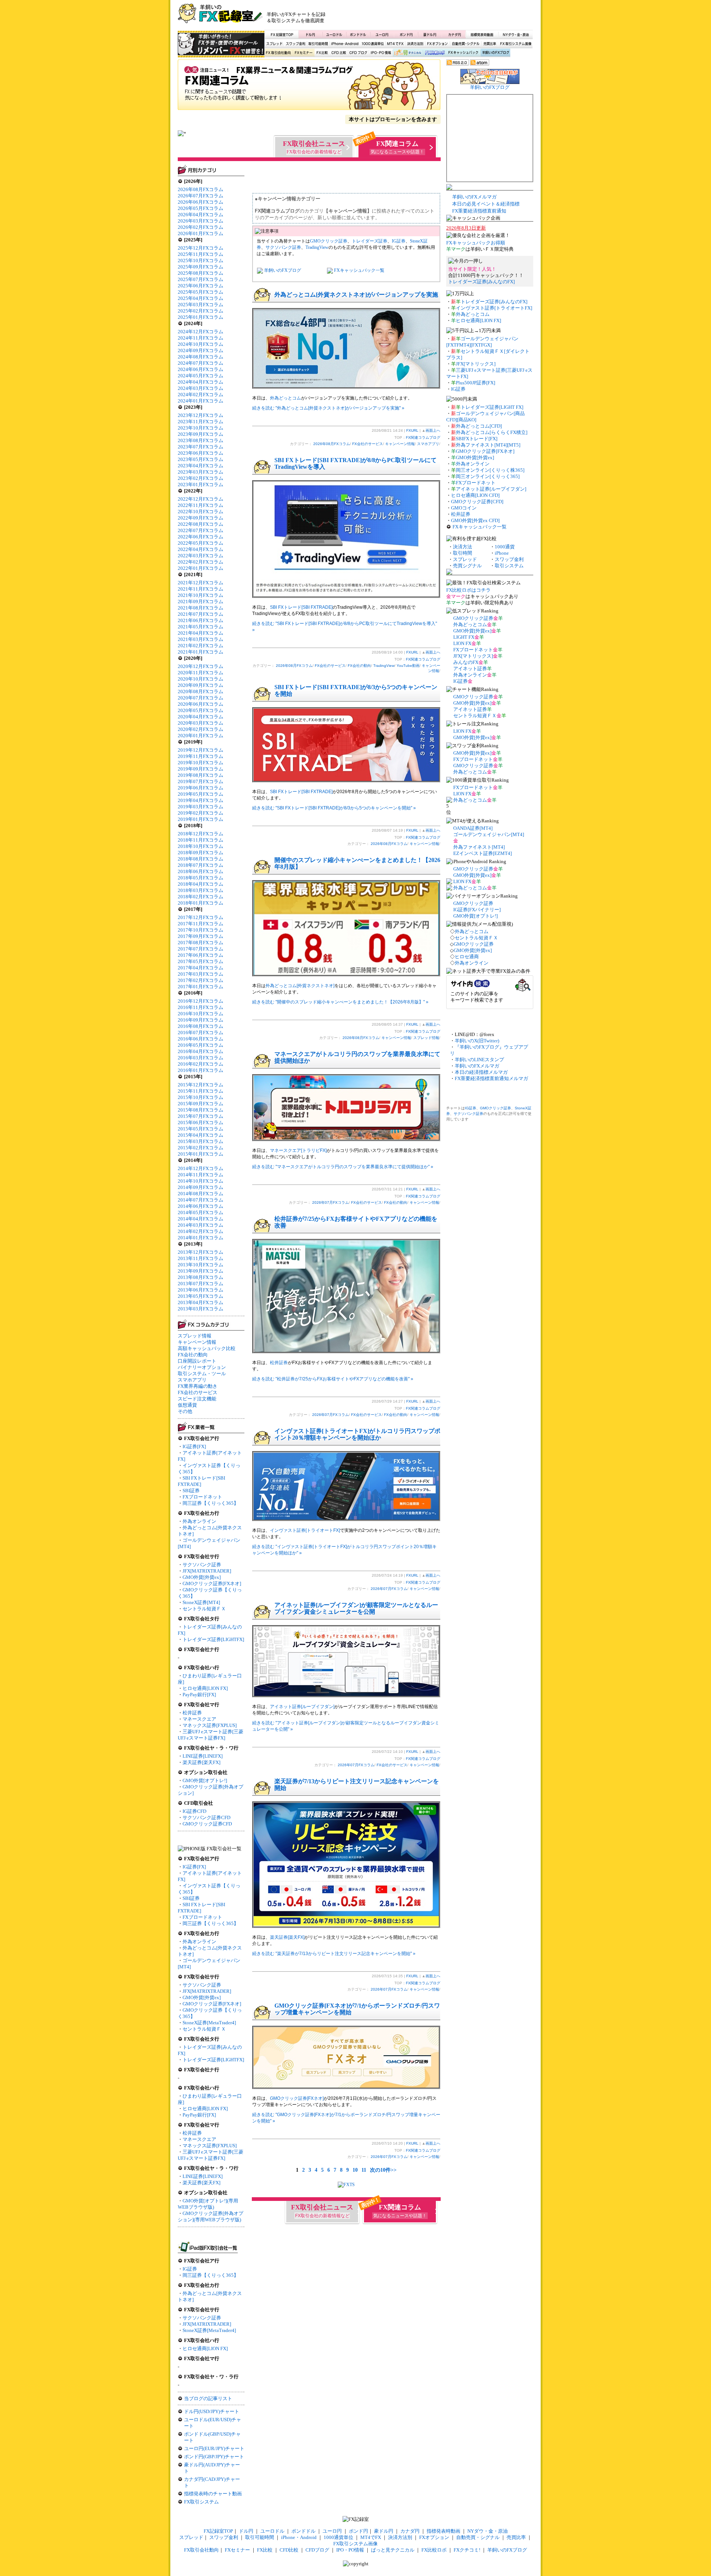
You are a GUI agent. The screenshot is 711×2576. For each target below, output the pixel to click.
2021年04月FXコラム (201, 633)
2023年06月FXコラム (201, 453)
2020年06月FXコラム (201, 704)
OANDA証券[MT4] (473, 828)
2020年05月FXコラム (201, 710)
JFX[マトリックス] (476, 364)
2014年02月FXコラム (201, 1231)
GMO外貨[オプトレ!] (205, 1780)
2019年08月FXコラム (201, 775)
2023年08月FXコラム (201, 440)
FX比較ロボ (434, 53)
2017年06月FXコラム (201, 955)
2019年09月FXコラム (201, 769)
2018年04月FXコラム (201, 884)
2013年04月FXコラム (201, 1302)
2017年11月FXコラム (201, 924)
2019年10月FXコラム (201, 763)
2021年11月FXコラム (201, 589)
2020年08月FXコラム (201, 691)
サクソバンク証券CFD (206, 1817)
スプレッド (274, 44)
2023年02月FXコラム (201, 478)
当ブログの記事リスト (208, 2398)
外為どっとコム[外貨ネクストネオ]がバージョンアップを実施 (356, 295)
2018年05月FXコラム (201, 878)
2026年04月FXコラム (201, 215)
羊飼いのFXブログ (495, 53)
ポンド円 (406, 34)
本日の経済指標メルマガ (481, 1072)
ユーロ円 (382, 34)
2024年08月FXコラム (201, 357)
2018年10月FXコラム (201, 846)
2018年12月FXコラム (201, 834)
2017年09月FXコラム (201, 936)
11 (364, 2170)
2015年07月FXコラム (201, 1116)
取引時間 (463, 553)
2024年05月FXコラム (201, 376)
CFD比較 (338, 53)
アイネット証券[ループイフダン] (302, 1707)
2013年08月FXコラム (201, 1277)
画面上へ (433, 430)
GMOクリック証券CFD (207, 1824)
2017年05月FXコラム (201, 961)
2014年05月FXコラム (201, 1212)
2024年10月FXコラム (201, 344)
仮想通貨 (187, 1405)
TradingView (317, 247)
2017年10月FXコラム (201, 930)
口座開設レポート (197, 1361)
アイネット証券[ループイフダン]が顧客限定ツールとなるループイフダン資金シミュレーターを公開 (356, 1608)
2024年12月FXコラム (201, 332)
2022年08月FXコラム (201, 524)
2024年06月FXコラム (201, 369)
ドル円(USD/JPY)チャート (212, 2411)
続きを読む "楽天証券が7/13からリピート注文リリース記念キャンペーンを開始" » (334, 1954)
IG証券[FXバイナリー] (477, 910)
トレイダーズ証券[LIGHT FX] (492, 407)
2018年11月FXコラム (201, 840)
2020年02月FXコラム (201, 729)
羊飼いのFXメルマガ (474, 197)
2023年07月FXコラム (201, 447)
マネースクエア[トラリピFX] (298, 1150)
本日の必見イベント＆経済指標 (486, 204)
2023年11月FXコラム (201, 422)
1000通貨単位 (373, 44)
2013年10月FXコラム (201, 1265)
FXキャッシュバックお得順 (476, 243)
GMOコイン (464, 508)
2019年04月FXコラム (201, 800)
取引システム (509, 566)
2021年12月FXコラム (201, 583)
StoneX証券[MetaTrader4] (209, 2023)
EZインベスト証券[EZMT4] (483, 853)
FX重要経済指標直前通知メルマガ (491, 1078)
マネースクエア (199, 1719)
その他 (185, 1411)
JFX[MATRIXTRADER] (207, 1571)
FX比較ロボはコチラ (468, 590)
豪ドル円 (430, 34)
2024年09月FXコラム (201, 350)
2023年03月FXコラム (201, 472)
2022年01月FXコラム (201, 568)
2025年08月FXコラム (201, 273)
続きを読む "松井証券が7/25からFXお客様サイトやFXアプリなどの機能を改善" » (333, 1379)
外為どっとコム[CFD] (479, 426)
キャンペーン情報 (197, 1342)
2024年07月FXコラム (201, 363)
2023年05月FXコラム (201, 459)
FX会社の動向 (193, 1355)
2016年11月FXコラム (201, 1007)
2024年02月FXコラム (201, 395)
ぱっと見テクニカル (407, 53)
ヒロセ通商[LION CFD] (475, 495)
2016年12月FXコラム (201, 1001)
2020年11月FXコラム (201, 673)
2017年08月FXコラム (201, 943)
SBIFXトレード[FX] (477, 439)
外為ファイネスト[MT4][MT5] (488, 445)
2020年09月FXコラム (201, 685)
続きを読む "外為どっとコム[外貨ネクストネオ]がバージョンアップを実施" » (328, 408)
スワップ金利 (296, 44)
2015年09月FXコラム (201, 1104)
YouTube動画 (408, 666)
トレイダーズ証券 (370, 241)
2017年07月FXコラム (201, 949)
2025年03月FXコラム (201, 305)
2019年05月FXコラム (201, 794)
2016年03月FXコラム (201, 1058)
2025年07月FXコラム (201, 279)
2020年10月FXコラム (201, 679)
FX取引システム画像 (515, 44)
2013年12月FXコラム (201, 1252)
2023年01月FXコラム (201, 485)
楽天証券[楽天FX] (201, 1762)
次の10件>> (383, 2170)
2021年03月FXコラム (201, 639)
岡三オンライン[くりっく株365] (490, 470)
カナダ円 (453, 34)
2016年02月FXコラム (201, 1064)
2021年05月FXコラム (201, 627)
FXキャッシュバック (463, 53)
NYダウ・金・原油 (515, 34)
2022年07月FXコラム (201, 530)
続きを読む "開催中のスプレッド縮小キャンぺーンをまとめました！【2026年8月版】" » (340, 1002)
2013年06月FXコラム (201, 1290)
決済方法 (463, 547)
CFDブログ (358, 53)
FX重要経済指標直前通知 (479, 211)
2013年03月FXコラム (201, 1309)
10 (355, 2170)
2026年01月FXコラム (201, 233)
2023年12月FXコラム (201, 415)
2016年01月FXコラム (201, 1070)
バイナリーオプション (202, 1367)
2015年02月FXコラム (201, 1148)
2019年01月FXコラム (201, 819)
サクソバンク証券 (202, 1565)
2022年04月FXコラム (201, 549)
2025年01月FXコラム (201, 317)
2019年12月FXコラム (201, 750)
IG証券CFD (194, 1811)
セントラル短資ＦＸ (204, 1609)
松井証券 (192, 1713)
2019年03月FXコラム (201, 807)
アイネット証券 (470, 669)
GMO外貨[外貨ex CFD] (475, 520)
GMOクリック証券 (329, 241)
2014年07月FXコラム (201, 1200)
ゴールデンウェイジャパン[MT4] (489, 834)
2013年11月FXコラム (201, 1258)
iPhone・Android (346, 44)
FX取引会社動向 (278, 53)
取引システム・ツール (202, 1374)
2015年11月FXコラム (201, 1091)
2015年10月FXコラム (201, 1097)
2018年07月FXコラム (201, 865)
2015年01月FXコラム (201, 1154)
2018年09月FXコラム (201, 853)
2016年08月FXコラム (201, 1026)
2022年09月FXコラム (201, 518)
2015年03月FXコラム (201, 1141)
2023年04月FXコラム (201, 466)
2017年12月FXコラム (201, 917)
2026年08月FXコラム (201, 189)
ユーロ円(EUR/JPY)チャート (214, 2448)
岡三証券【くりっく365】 (211, 1503)
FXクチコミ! (467, 2550)
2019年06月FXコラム (201, 788)
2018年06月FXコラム (201, 871)
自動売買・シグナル (465, 44)
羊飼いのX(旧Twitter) (477, 1041)
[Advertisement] (445, 17)
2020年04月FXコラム (201, 717)
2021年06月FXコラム (201, 620)
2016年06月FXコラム (201, 1039)
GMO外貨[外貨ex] (202, 1577)
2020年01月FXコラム (201, 736)
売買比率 (490, 44)
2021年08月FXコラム (201, 608)
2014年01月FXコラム (201, 1238)
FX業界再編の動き (198, 1386)
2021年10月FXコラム (201, 595)
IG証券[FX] (194, 1446)
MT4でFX (396, 44)
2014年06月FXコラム (201, 1206)
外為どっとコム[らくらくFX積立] (492, 432)
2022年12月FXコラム (201, 499)
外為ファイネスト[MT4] (479, 847)
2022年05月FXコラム (201, 543)
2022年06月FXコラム (201, 537)
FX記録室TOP (281, 34)
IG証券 (190, 2269)
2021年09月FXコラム (201, 602)
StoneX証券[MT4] (201, 1602)
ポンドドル (358, 34)
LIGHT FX (464, 637)
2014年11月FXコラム (201, 1175)
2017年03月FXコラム (201, 974)
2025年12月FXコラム (201, 248)
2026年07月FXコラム (201, 196)
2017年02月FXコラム (201, 980)
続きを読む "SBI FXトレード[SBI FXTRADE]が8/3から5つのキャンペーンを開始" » (334, 808)
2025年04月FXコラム (201, 298)
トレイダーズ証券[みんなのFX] (481, 282)
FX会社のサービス (198, 1392)
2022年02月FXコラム (201, 562)
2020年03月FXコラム (201, 723)
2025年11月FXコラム (201, 254)
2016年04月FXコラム (201, 1051)
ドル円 (311, 34)
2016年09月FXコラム (201, 1020)
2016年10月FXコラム (201, 1014)
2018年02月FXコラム (201, 897)
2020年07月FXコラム (201, 698)
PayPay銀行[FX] (199, 1695)
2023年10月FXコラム (201, 428)
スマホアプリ (192, 1380)
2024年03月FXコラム (201, 388)
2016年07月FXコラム (201, 1033)
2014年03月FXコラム (201, 1225)
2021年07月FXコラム (201, 614)
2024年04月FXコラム (201, 382)
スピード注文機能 (197, 1399)
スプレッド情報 (195, 1336)
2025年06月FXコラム (201, 286)
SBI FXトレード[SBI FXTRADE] (301, 607)
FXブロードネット (202, 1497)
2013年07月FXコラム (201, 1284)
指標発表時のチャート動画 (213, 2494)
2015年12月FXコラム (201, 1085)
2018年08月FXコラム (201, 859)
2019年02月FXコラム (201, 813)
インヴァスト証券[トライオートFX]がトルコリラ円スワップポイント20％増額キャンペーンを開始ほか (357, 1434)
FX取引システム (201, 2502)
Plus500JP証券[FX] (475, 383)
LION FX (462, 643)
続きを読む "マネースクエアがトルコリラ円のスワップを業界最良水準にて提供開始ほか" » (343, 1167)
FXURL (412, 430)
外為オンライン (199, 1521)
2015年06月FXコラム (201, 1122)
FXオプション (437, 44)
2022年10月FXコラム (201, 512)
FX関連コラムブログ (309, 87)
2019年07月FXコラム (201, 781)
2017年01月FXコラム (201, 987)
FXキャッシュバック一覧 (359, 270)
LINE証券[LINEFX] (203, 1756)
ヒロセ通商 (467, 957)
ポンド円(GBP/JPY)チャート (214, 2457)
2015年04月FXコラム (201, 1135)
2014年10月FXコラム (201, 1181)
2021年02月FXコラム (201, 646)
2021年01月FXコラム (201, 652)
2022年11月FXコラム (201, 505)
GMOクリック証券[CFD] (477, 502)
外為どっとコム (286, 398)
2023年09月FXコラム (201, 434)
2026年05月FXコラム (201, 208)
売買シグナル (467, 566)
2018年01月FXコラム (201, 903)
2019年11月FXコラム (201, 756)
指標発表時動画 (482, 34)
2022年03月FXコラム (201, 556)
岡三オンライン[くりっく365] (488, 476)
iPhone (502, 553)
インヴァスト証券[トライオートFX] (305, 1530)
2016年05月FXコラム (201, 1045)
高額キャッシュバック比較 (207, 1348)
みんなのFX (466, 662)
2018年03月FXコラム (201, 890)
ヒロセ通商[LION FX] (205, 1688)
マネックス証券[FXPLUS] (210, 1725)
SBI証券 (191, 1491)
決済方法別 (415, 44)
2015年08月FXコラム (201, 1110)
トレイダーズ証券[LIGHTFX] (213, 1639)
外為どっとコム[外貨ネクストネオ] (300, 986)
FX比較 (321, 53)
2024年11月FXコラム (201, 338)
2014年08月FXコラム (201, 1194)
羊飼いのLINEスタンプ (479, 1060)
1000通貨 (505, 547)
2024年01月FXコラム (201, 401)
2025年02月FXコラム (201, 311)
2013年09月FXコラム (201, 1271)
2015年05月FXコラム (201, 1129)
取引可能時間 (318, 44)
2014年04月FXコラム (201, 1219)
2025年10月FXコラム (201, 260)
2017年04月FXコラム (201, 968)
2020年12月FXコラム (201, 666)
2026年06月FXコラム (201, 202)
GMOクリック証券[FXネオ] (212, 1583)
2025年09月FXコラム (201, 267)
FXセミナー (303, 53)
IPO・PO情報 (380, 53)
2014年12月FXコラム (201, 1168)
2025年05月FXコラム (201, 292)
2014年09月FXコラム (201, 1187)
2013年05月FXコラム (201, 1296)
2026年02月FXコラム (201, 227)
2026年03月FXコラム (201, 221)
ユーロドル (334, 34)
